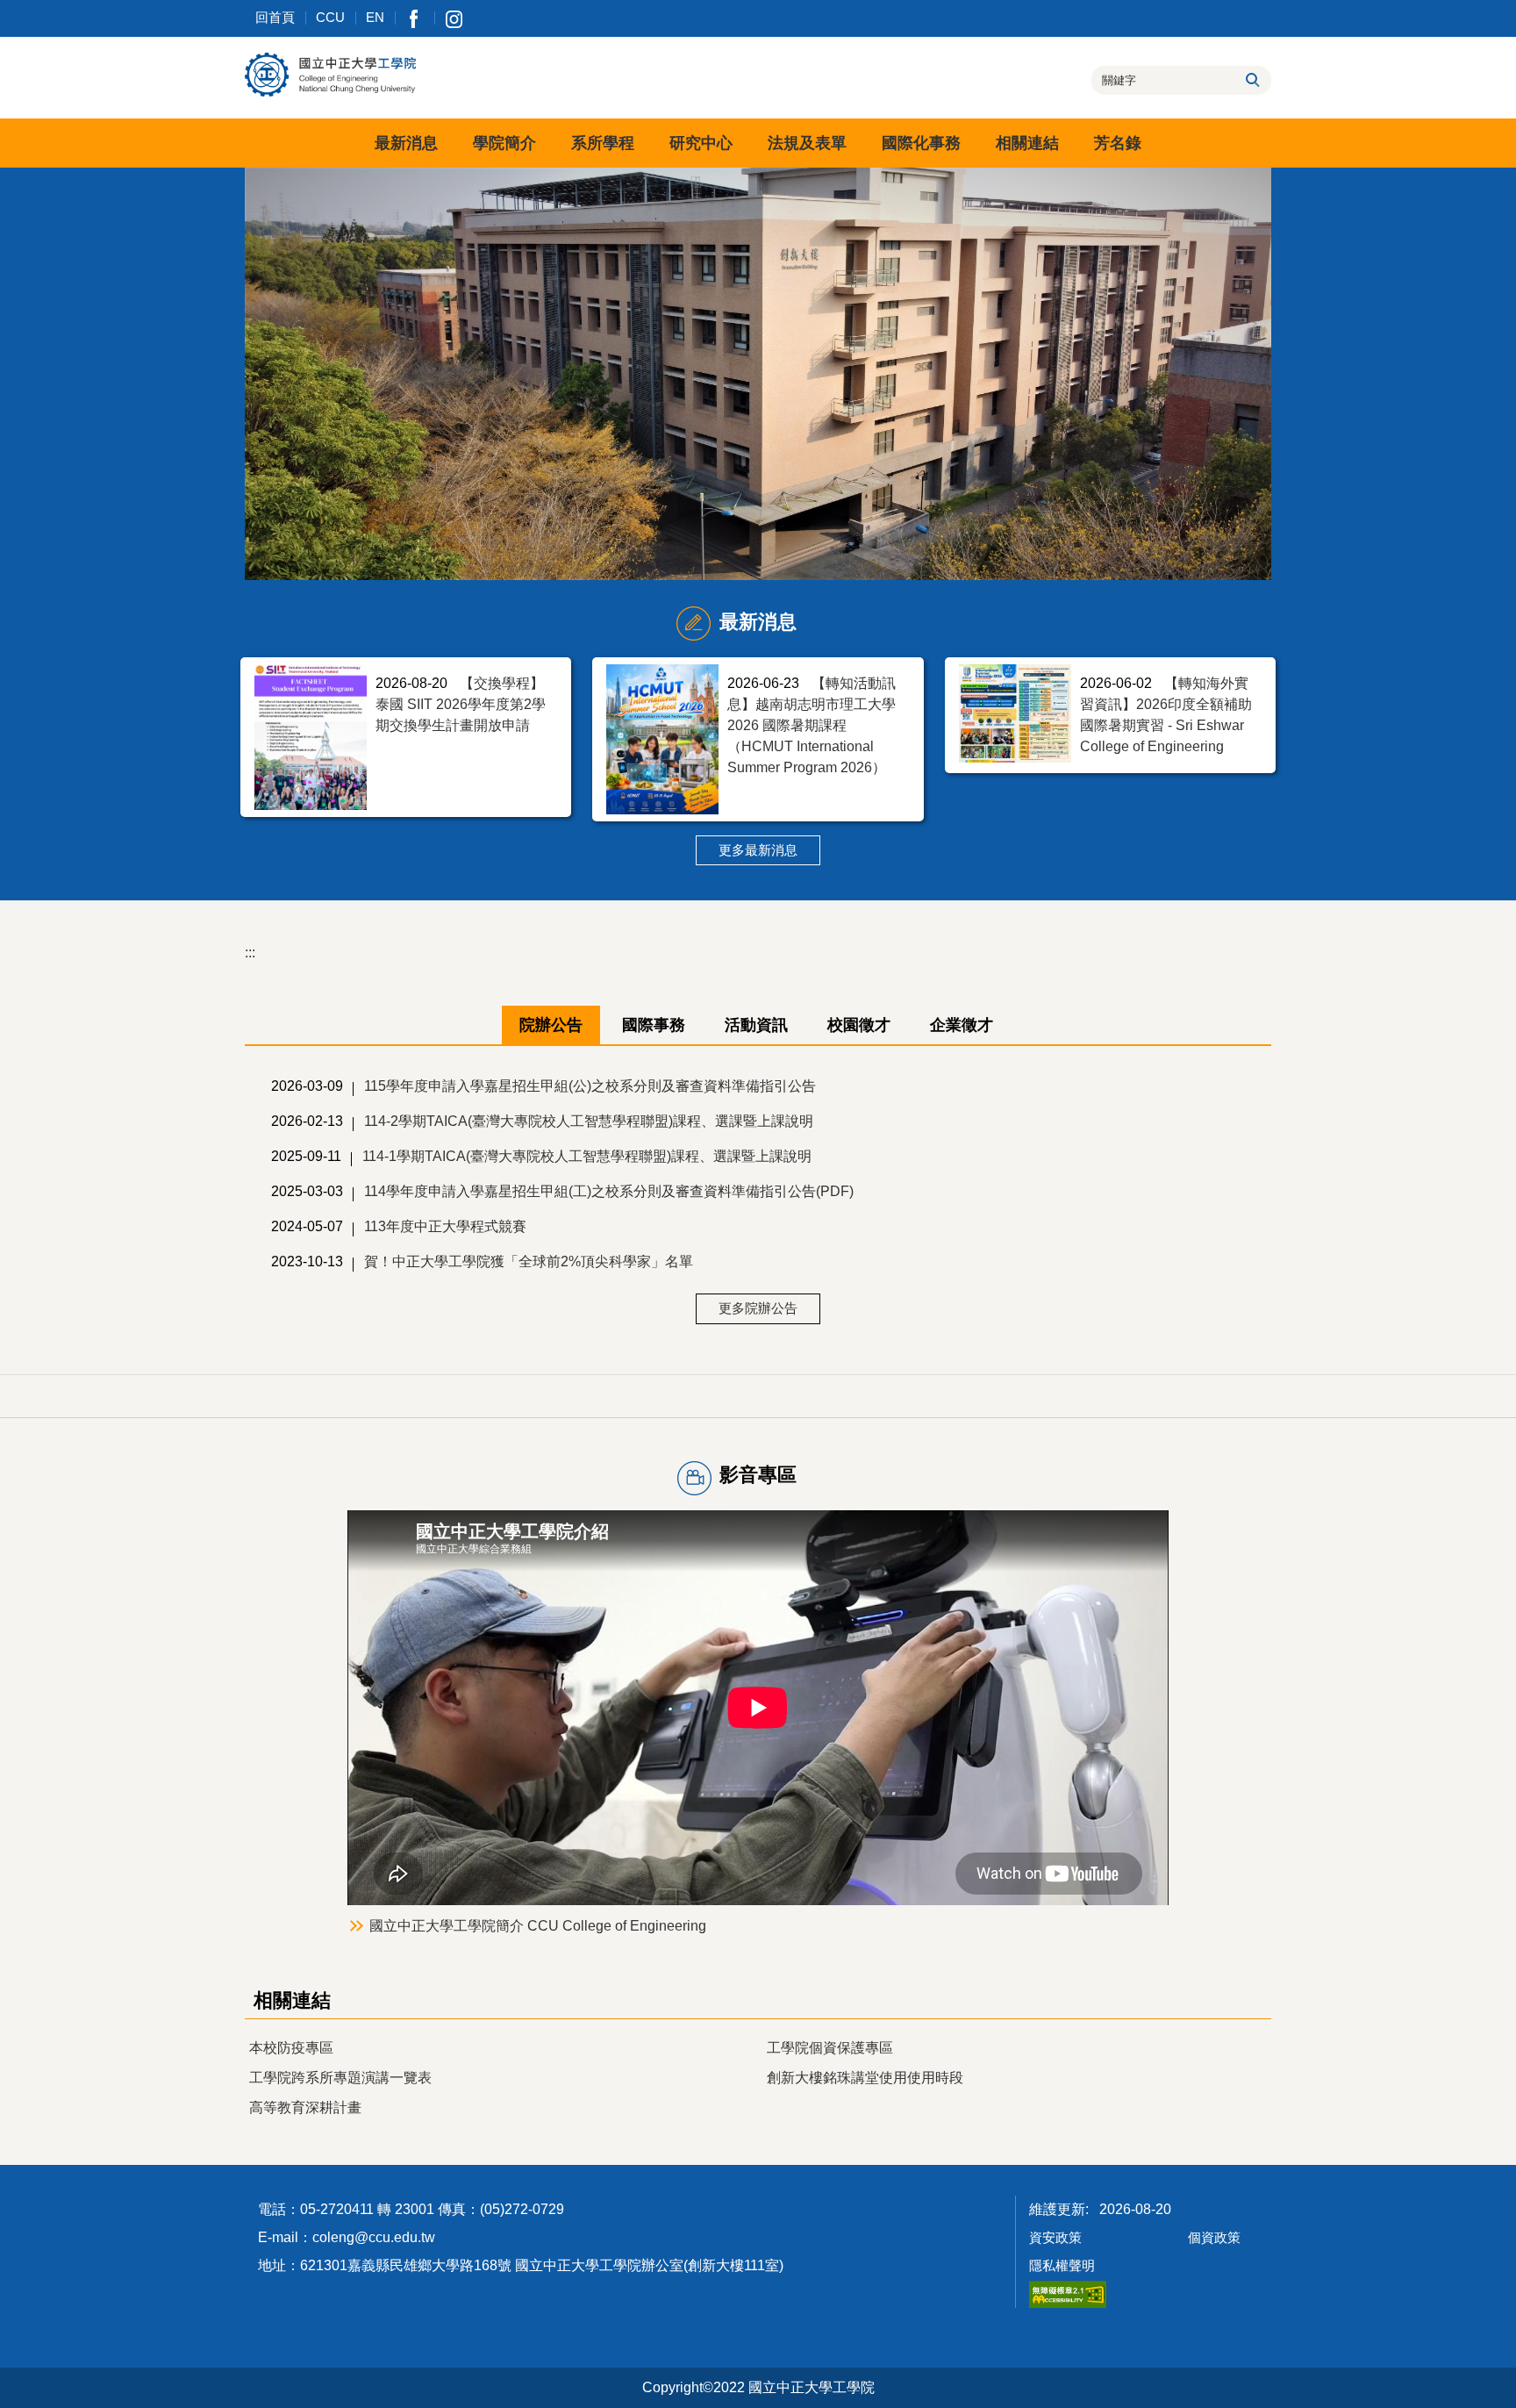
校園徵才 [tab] (859, 1025)
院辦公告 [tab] (551, 1025)
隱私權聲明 (1062, 2265)
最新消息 (406, 143)
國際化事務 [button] (921, 143)
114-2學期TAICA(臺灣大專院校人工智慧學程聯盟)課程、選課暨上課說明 (589, 1121)
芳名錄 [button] (1118, 143)
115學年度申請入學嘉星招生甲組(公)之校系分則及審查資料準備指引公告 (590, 1086)
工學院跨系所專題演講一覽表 (340, 2078)
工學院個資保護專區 (830, 2048)
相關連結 (1027, 143)
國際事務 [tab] (654, 1025)
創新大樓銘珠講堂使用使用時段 (865, 2078)
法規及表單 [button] (807, 143)
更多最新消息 (758, 850)
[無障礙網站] (1068, 2293)
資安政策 (1055, 2237)
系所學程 (603, 143)
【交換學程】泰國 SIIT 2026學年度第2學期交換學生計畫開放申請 (461, 704)
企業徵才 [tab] (962, 1025)
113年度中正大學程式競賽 (445, 1226)
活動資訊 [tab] (756, 1025)
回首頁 (275, 17)
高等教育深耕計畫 (305, 2107)
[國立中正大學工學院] (330, 75)
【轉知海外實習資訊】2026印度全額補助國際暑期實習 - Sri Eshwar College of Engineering (1166, 715)
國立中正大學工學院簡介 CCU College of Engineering (538, 1926)
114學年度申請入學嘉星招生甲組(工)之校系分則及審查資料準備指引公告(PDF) (609, 1191)
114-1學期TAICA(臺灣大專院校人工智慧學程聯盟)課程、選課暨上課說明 (587, 1156)
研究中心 (701, 143)
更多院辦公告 (758, 1308)
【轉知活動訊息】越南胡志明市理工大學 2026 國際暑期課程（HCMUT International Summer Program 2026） (812, 725)
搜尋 (1251, 80)
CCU (330, 17)
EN (375, 17)
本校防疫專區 (291, 2048)
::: (250, 953)
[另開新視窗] (415, 18)
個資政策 (1214, 2237)
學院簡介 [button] (504, 143)
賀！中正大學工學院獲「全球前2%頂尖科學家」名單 (529, 1261)
